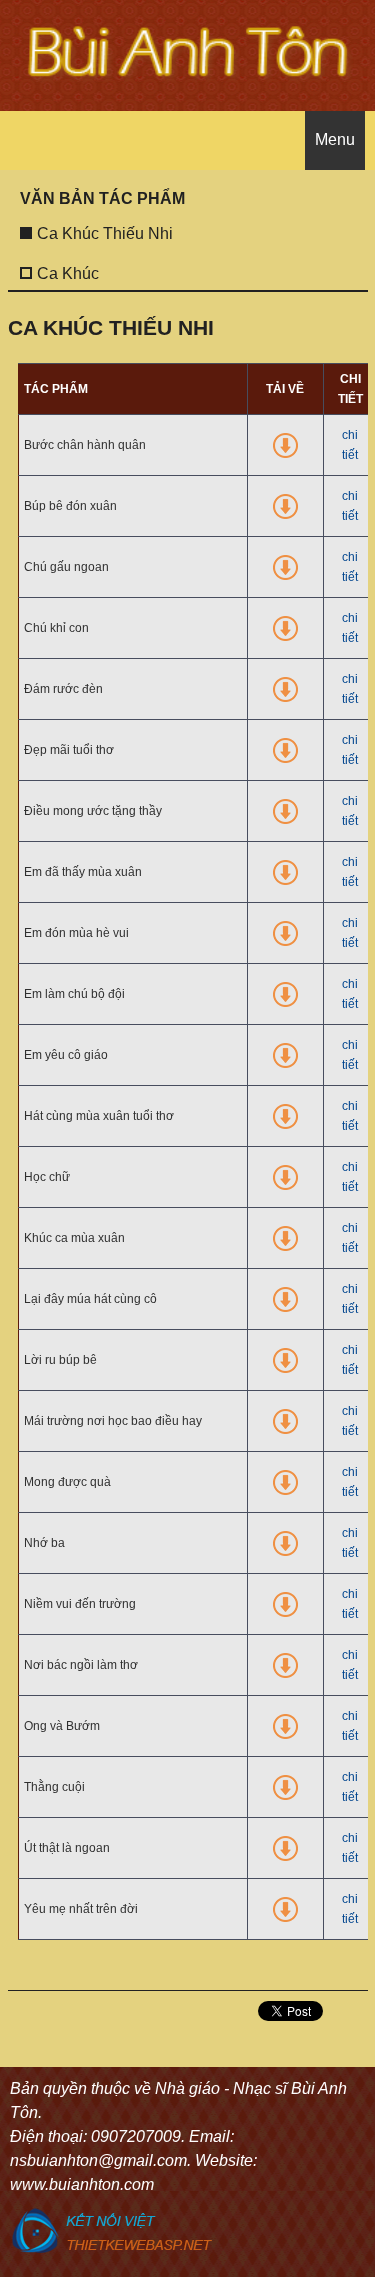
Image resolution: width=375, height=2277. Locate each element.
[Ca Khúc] (60, 257)
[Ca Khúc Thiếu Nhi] (97, 217)
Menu (335, 139)
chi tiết (350, 445)
